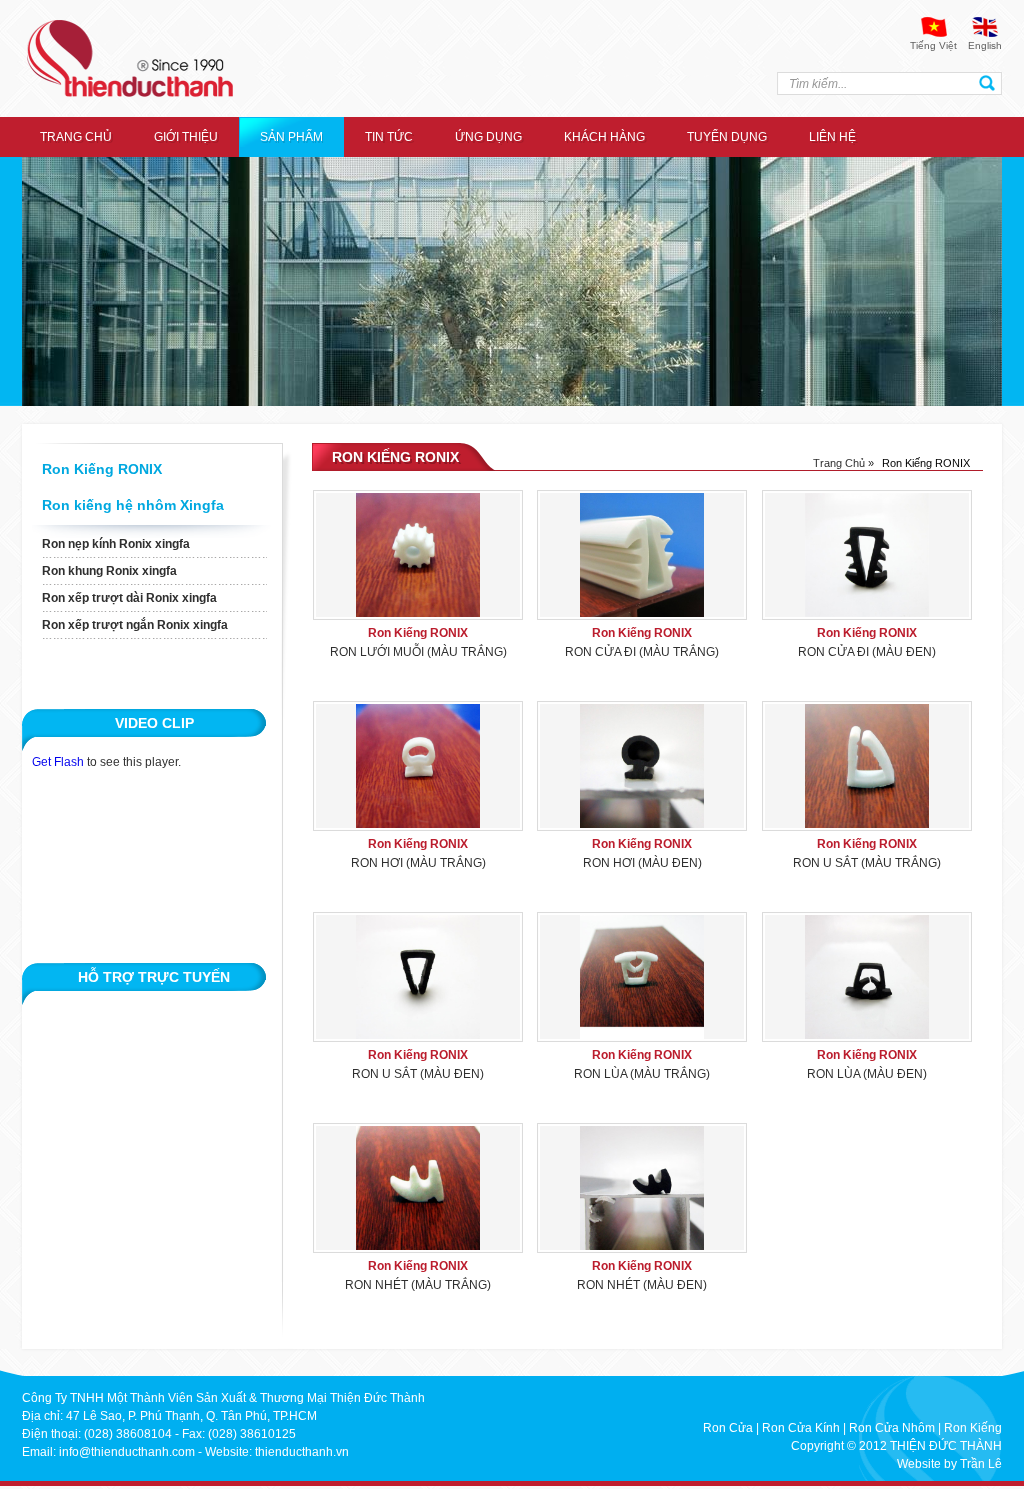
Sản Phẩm (291, 137)
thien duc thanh (130, 58)
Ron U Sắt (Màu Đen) (418, 1074)
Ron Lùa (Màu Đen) (867, 1074)
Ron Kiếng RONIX (102, 469)
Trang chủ (76, 137)
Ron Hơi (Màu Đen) (642, 863)
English (985, 45)
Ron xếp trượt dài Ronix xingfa (129, 598)
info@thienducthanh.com (127, 1452)
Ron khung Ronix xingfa (109, 571)
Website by (927, 1464)
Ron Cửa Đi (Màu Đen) (867, 652)
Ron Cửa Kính (801, 1428)
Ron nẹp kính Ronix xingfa (116, 544)
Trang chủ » (843, 463)
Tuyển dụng (727, 137)
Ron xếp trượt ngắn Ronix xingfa (135, 625)
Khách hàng (604, 137)
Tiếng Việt (933, 45)
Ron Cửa (728, 1428)
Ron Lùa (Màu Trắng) (642, 1074)
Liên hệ (832, 137)
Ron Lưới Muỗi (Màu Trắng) (418, 652)
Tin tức (389, 137)
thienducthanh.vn (302, 1452)
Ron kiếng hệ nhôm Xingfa (133, 505)
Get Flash (58, 762)
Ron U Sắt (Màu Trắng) (867, 863)
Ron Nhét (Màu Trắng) (418, 1285)
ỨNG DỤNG (488, 137)
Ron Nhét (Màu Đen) (642, 1285)
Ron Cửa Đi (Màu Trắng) (642, 652)
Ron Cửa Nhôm (892, 1428)
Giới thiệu (186, 137)
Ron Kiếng (973, 1428)
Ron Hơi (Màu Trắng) (418, 863)
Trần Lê (981, 1464)
